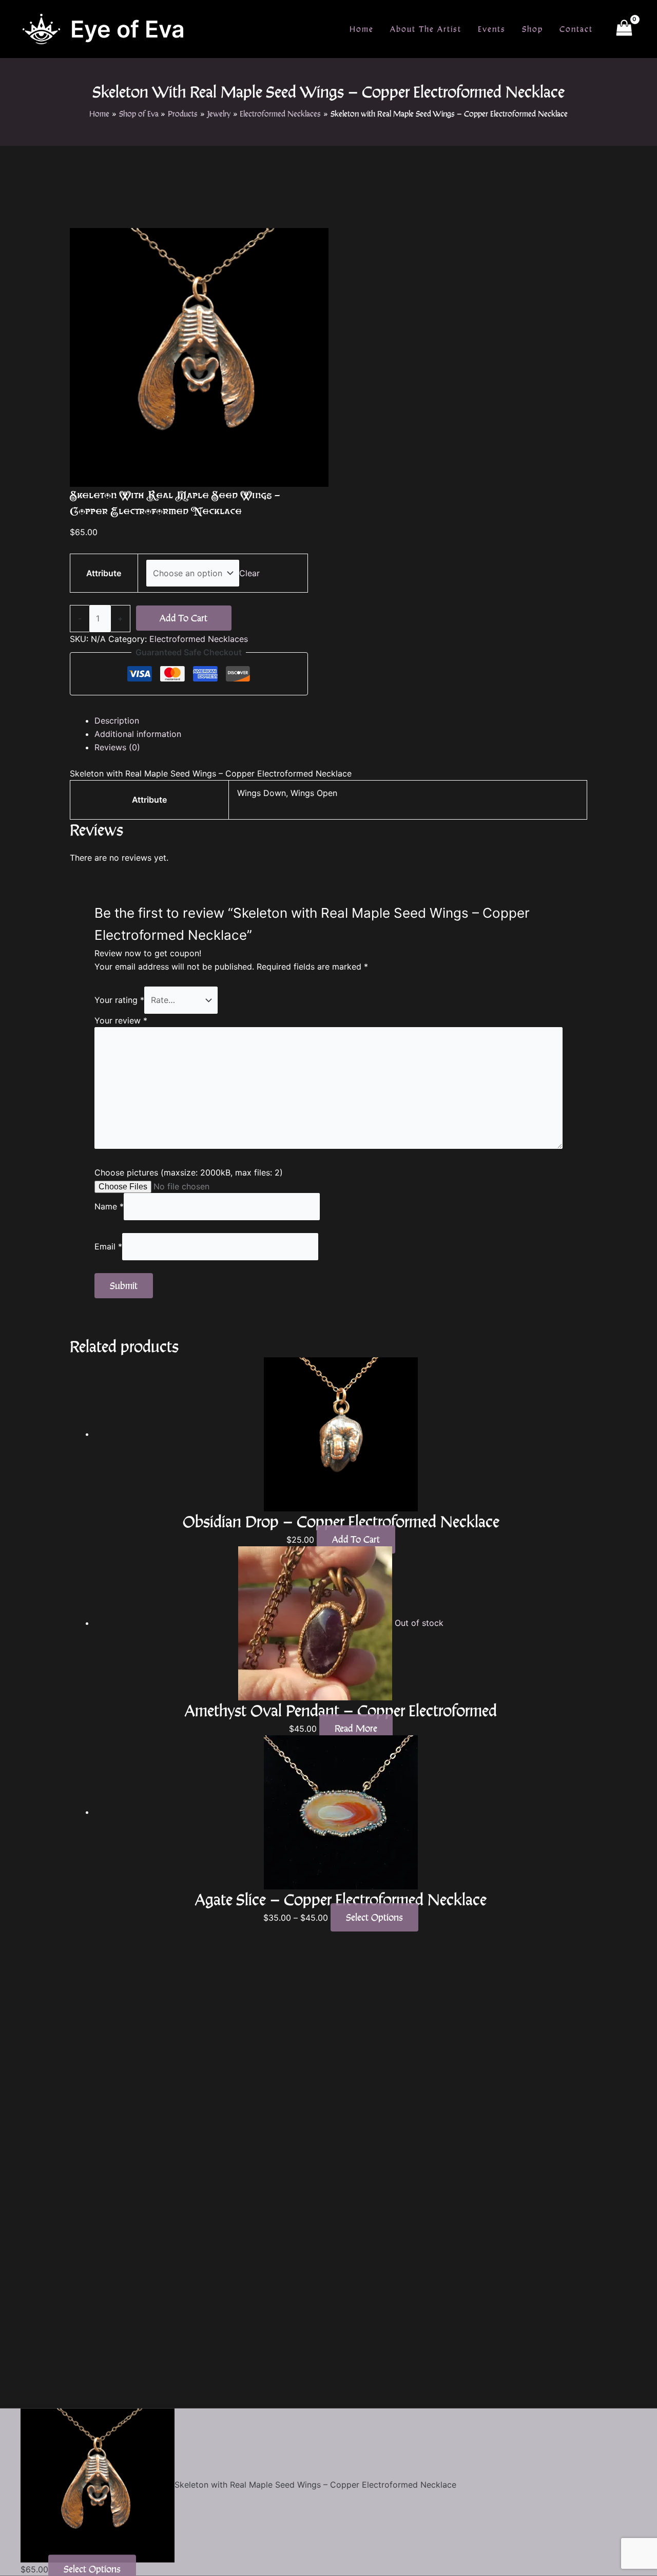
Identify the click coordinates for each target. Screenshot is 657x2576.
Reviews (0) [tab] (117, 747)
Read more (356, 1728)
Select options (374, 1917)
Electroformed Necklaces (199, 639)
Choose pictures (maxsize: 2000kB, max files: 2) (189, 1172)
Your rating (119, 1000)
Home (362, 29)
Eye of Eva (128, 29)
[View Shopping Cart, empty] (624, 29)
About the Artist (426, 29)
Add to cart (183, 618)
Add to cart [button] (356, 1539)
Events (492, 29)
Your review (121, 1020)
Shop (533, 29)
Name (109, 1206)
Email (108, 1246)
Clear (249, 573)
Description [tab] (117, 721)
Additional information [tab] (138, 734)
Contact (576, 29)
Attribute (104, 573)
